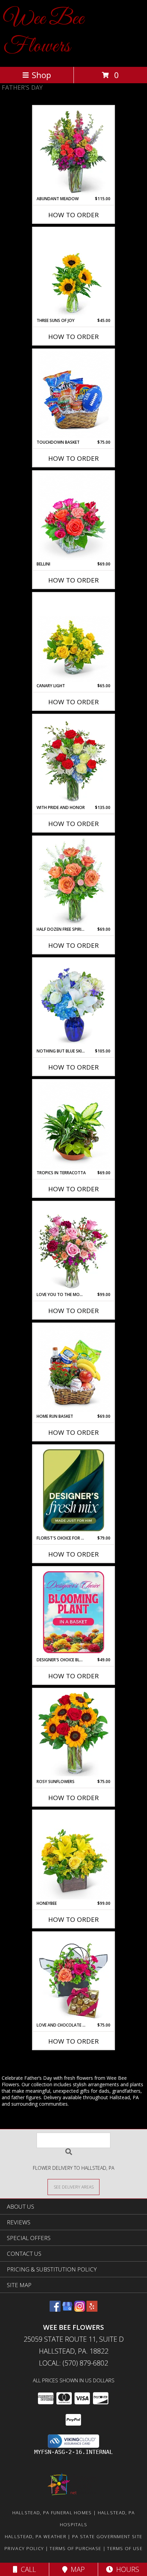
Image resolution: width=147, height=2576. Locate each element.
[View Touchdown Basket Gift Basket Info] (74, 395)
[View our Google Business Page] (67, 2309)
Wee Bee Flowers (44, 33)
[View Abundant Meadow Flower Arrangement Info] (74, 151)
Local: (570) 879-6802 (73, 2363)
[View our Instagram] (80, 2309)
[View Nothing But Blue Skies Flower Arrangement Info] (74, 1003)
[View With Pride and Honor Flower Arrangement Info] (74, 760)
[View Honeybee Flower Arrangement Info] (74, 1856)
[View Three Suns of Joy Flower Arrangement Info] (74, 273)
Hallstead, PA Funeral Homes (52, 2513)
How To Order (73, 215)
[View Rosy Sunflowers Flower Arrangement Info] (74, 1734)
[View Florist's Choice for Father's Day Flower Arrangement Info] (74, 1490)
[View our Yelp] (92, 2309)
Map (76, 2569)
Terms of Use (125, 2548)
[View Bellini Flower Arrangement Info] (74, 516)
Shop (41, 75)
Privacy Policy (24, 2548)
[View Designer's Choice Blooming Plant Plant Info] (74, 1612)
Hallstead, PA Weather (36, 2536)
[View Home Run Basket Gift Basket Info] (74, 1369)
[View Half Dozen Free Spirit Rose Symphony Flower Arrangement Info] (74, 882)
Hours (126, 2569)
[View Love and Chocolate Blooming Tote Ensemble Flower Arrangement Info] (74, 1977)
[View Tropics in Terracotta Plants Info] (74, 1125)
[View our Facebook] (55, 2309)
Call (27, 2569)
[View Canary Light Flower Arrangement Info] (74, 638)
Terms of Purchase (75, 2548)
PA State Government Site (107, 2536)
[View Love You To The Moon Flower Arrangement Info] (74, 1247)
